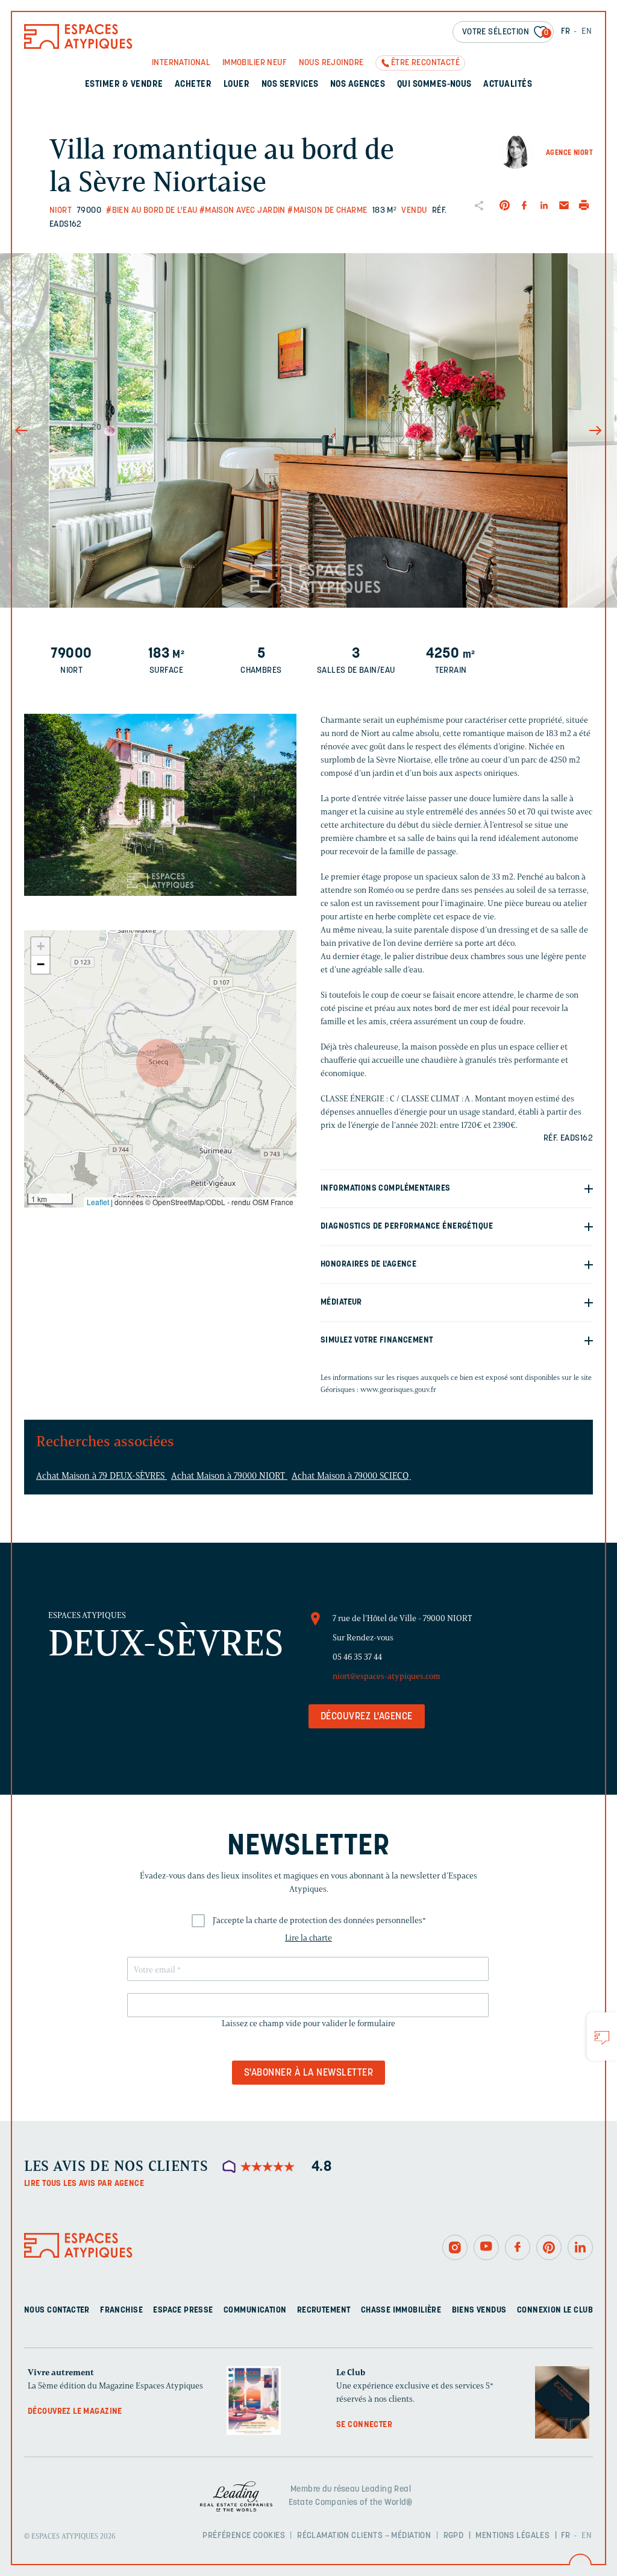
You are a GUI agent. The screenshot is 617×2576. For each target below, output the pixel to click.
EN (587, 32)
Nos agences (358, 85)
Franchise (121, 2310)
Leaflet (98, 1202)
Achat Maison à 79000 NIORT (229, 1476)
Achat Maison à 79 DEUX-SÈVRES (102, 1476)
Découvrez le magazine (75, 2412)
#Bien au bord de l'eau (152, 211)
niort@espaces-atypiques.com (387, 1676)
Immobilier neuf (255, 63)
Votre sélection (506, 32)
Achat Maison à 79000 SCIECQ (351, 1476)
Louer (236, 85)
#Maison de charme (327, 211)
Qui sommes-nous (434, 85)
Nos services (290, 85)
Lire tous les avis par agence (84, 2184)
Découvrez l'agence (367, 1717)
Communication (255, 2310)
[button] (160, 1063)
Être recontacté (425, 63)
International (181, 63)
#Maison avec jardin (243, 211)
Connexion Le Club (555, 2310)
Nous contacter (57, 2310)
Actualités (508, 85)
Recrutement (324, 2310)
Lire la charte (308, 1938)
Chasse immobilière (401, 2310)
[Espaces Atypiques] (78, 46)
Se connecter (364, 2425)
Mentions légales (512, 2536)
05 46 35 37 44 (357, 1657)
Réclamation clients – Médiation (364, 2536)
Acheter (193, 85)
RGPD (454, 2536)
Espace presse (183, 2310)
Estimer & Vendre (124, 85)
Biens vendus (479, 2310)
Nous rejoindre (331, 63)
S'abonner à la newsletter (308, 2073)
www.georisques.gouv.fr (398, 1389)
